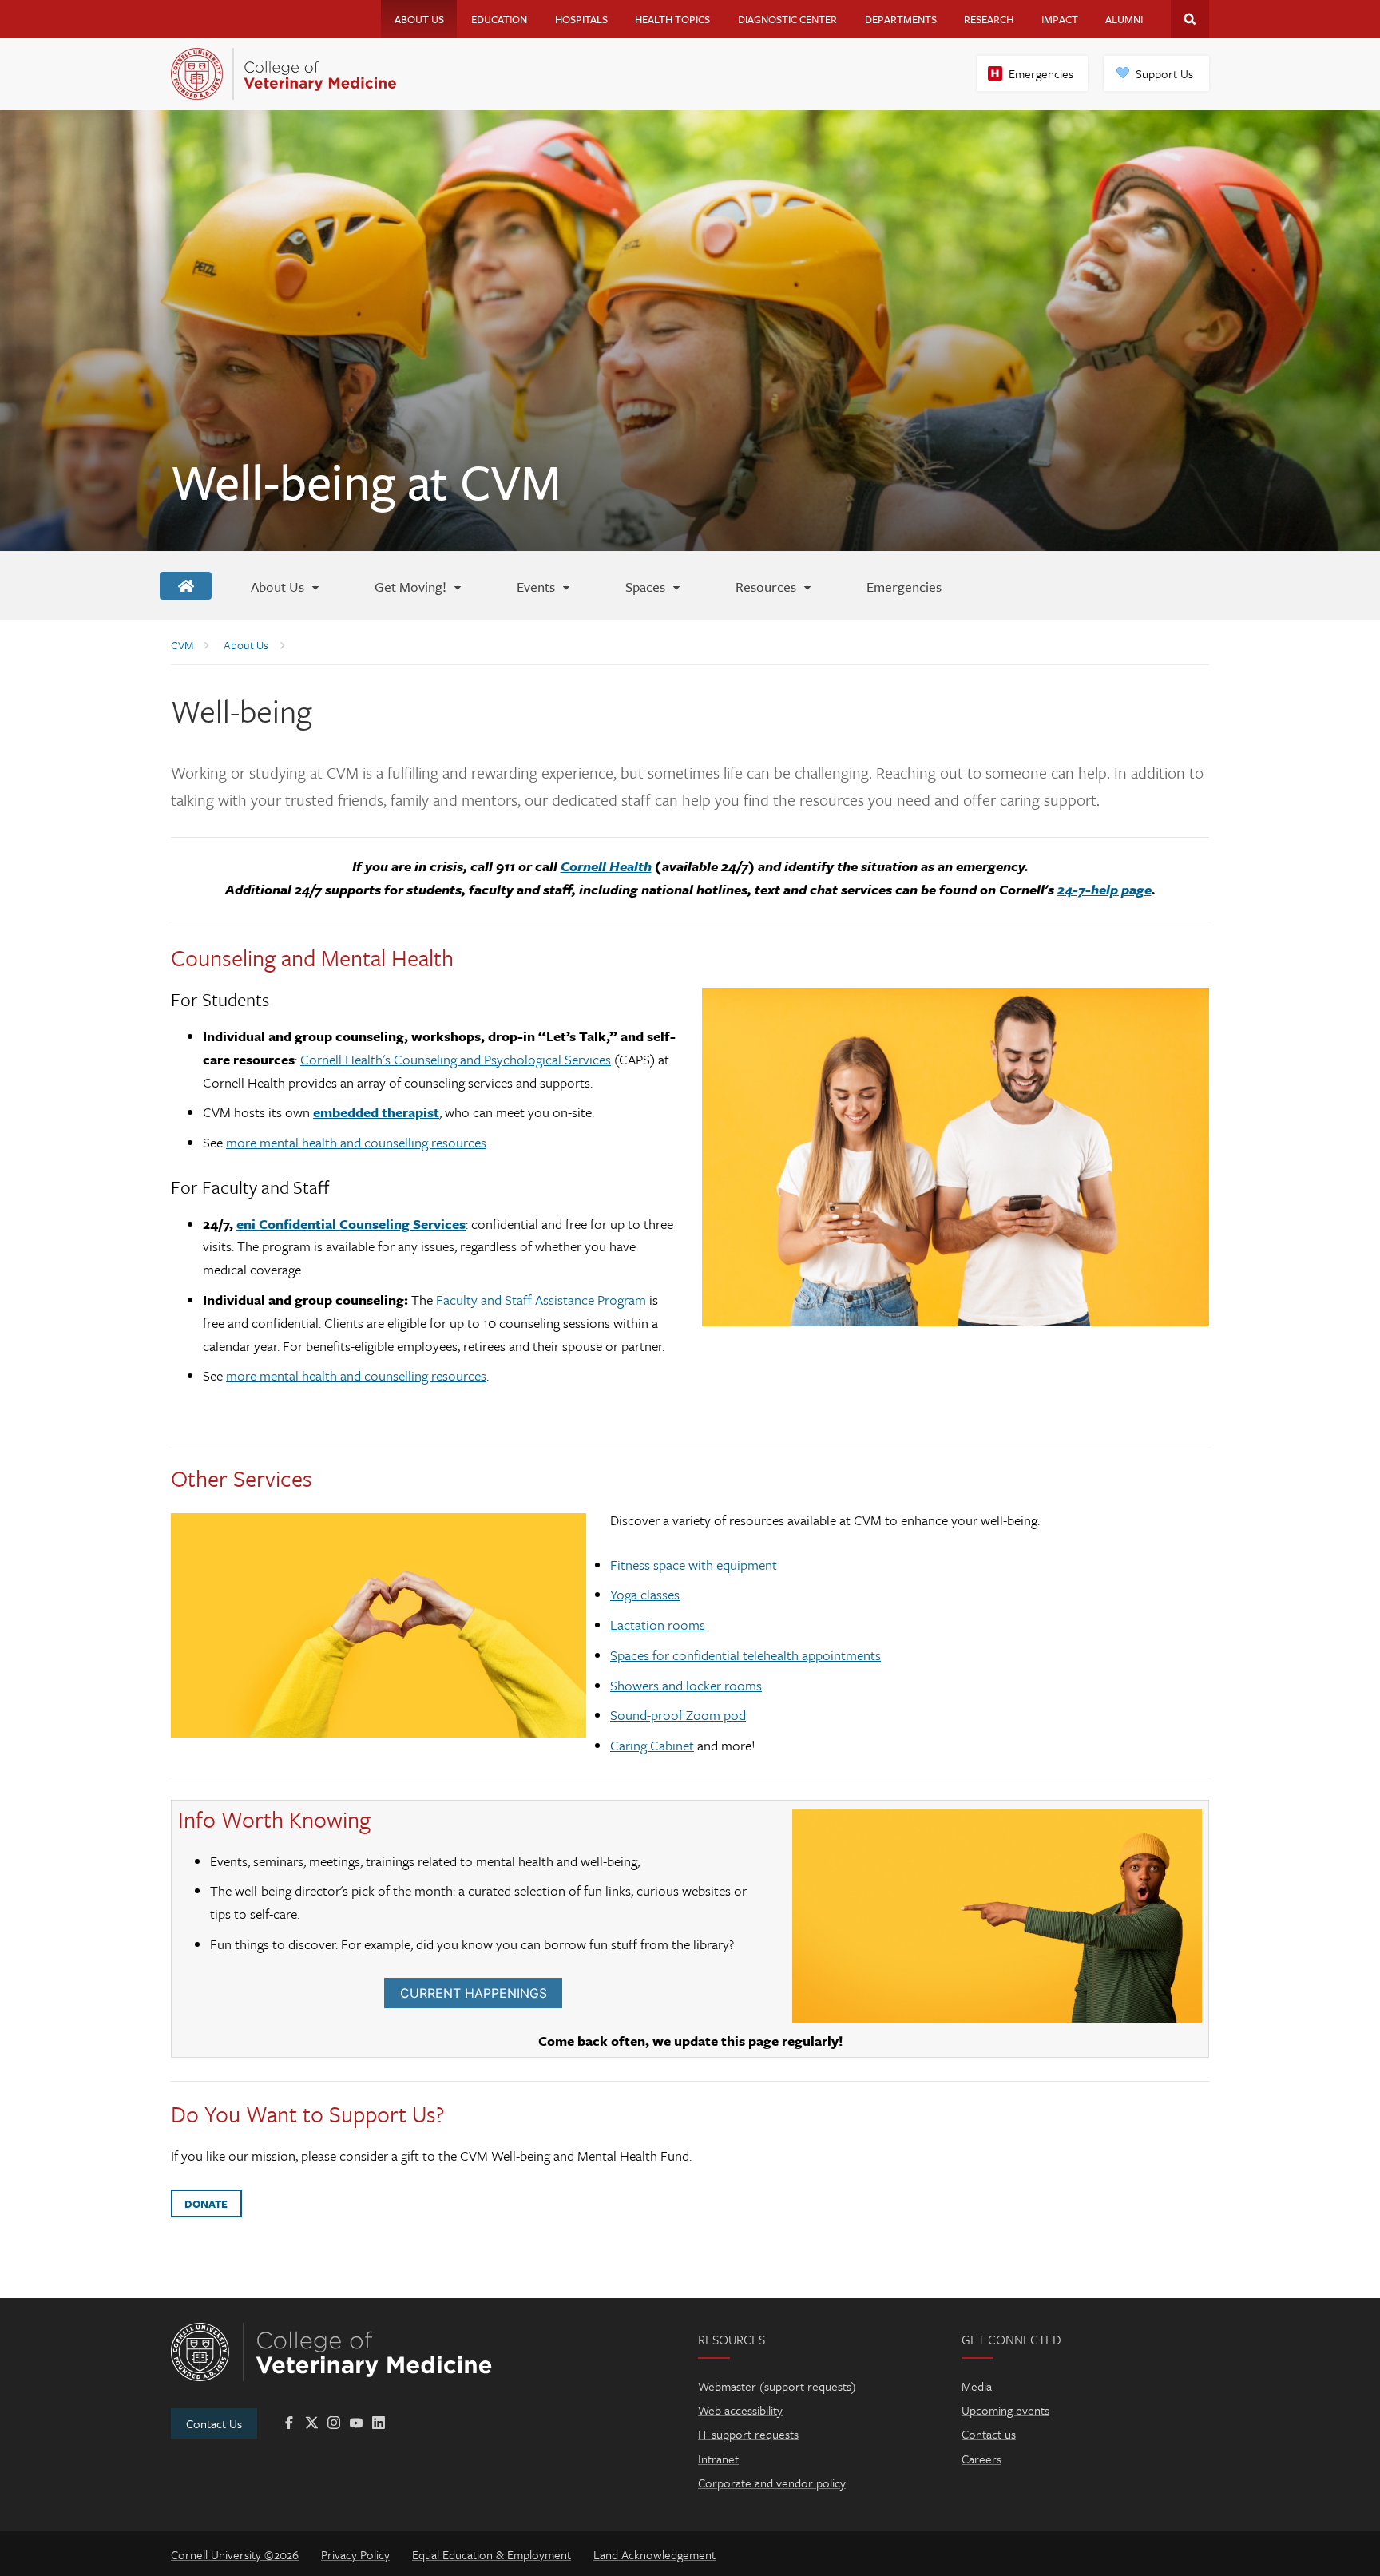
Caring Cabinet (652, 1745)
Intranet (718, 2459)
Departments (901, 19)
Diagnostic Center (787, 19)
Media (977, 2386)
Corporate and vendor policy (772, 2483)
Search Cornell (1190, 19)
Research (989, 19)
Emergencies (1041, 73)
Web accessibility (740, 2410)
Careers (981, 2459)
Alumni (1124, 19)
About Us (419, 19)
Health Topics (672, 19)
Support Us (1164, 73)
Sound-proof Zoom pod (678, 1715)
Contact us (989, 2434)
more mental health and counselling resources (356, 1142)
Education (499, 19)
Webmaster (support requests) (777, 2386)
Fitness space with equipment (694, 1565)
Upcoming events (1005, 2410)
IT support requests (748, 2434)
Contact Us (214, 2423)
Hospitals (581, 19)
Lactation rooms (658, 1625)
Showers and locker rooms (686, 1685)
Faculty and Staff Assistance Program (541, 1300)
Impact (1060, 19)
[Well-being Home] (186, 586)
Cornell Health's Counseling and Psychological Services (456, 1059)
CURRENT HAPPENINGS (474, 1993)
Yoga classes (645, 1594)
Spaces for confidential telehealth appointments (746, 1655)
